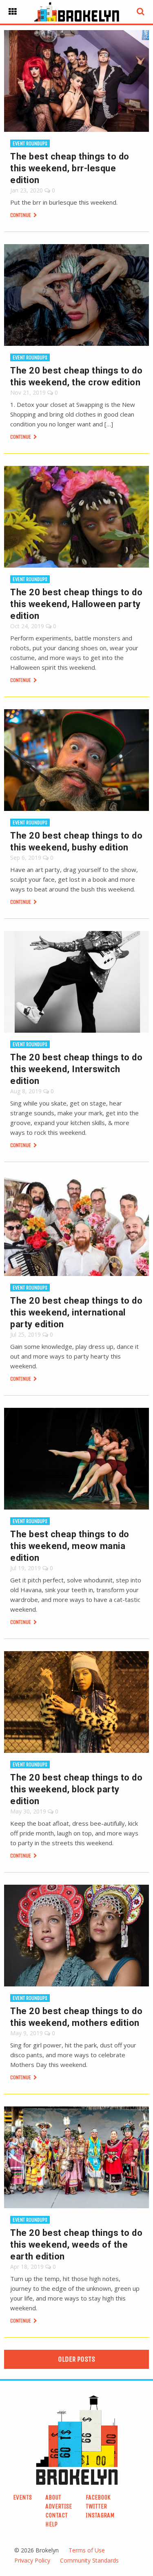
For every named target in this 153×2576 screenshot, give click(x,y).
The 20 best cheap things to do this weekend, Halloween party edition (76, 604)
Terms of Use (87, 2550)
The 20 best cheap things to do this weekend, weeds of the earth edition (76, 2245)
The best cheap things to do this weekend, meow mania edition (70, 1546)
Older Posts (76, 2359)
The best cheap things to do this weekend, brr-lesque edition (70, 168)
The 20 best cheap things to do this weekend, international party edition (76, 1312)
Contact (57, 2515)
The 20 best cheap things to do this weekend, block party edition (76, 1789)
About (53, 2497)
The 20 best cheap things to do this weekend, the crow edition (76, 376)
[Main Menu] (13, 12)
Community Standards (89, 2560)
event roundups (30, 143)
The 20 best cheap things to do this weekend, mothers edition (76, 2017)
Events (22, 2497)
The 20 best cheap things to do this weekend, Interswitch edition (76, 1069)
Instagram (100, 2515)
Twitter (96, 2506)
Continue (21, 215)
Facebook (98, 2497)
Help (51, 2524)
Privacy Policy (32, 2560)
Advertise (59, 2506)
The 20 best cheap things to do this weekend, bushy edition (76, 841)
